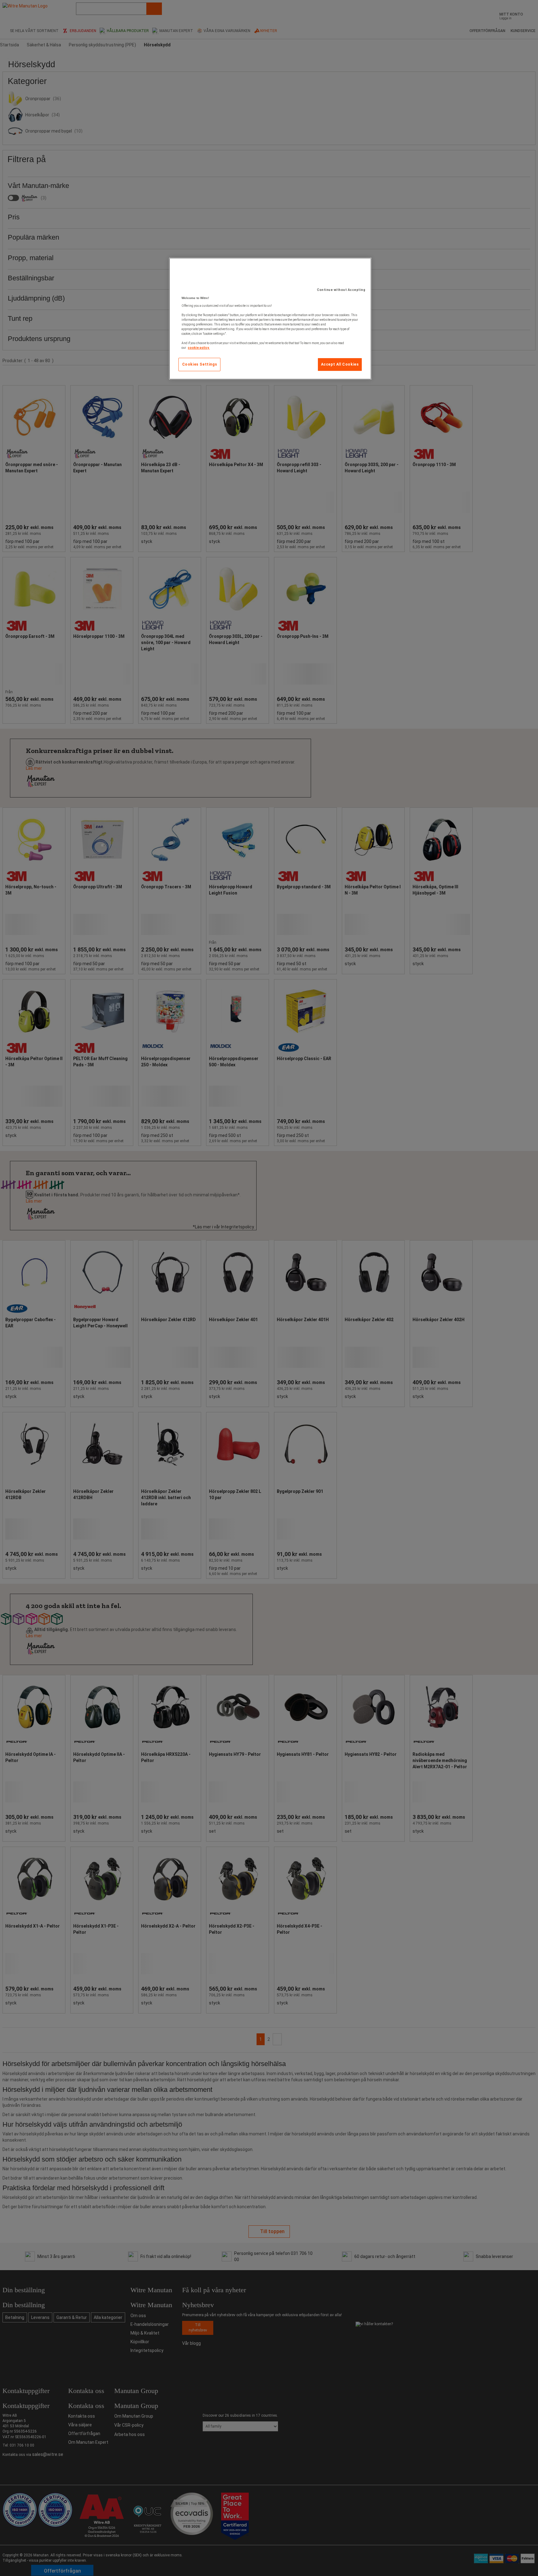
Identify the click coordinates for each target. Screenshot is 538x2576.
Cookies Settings (200, 364)
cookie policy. (199, 348)
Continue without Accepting (341, 290)
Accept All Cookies (340, 364)
